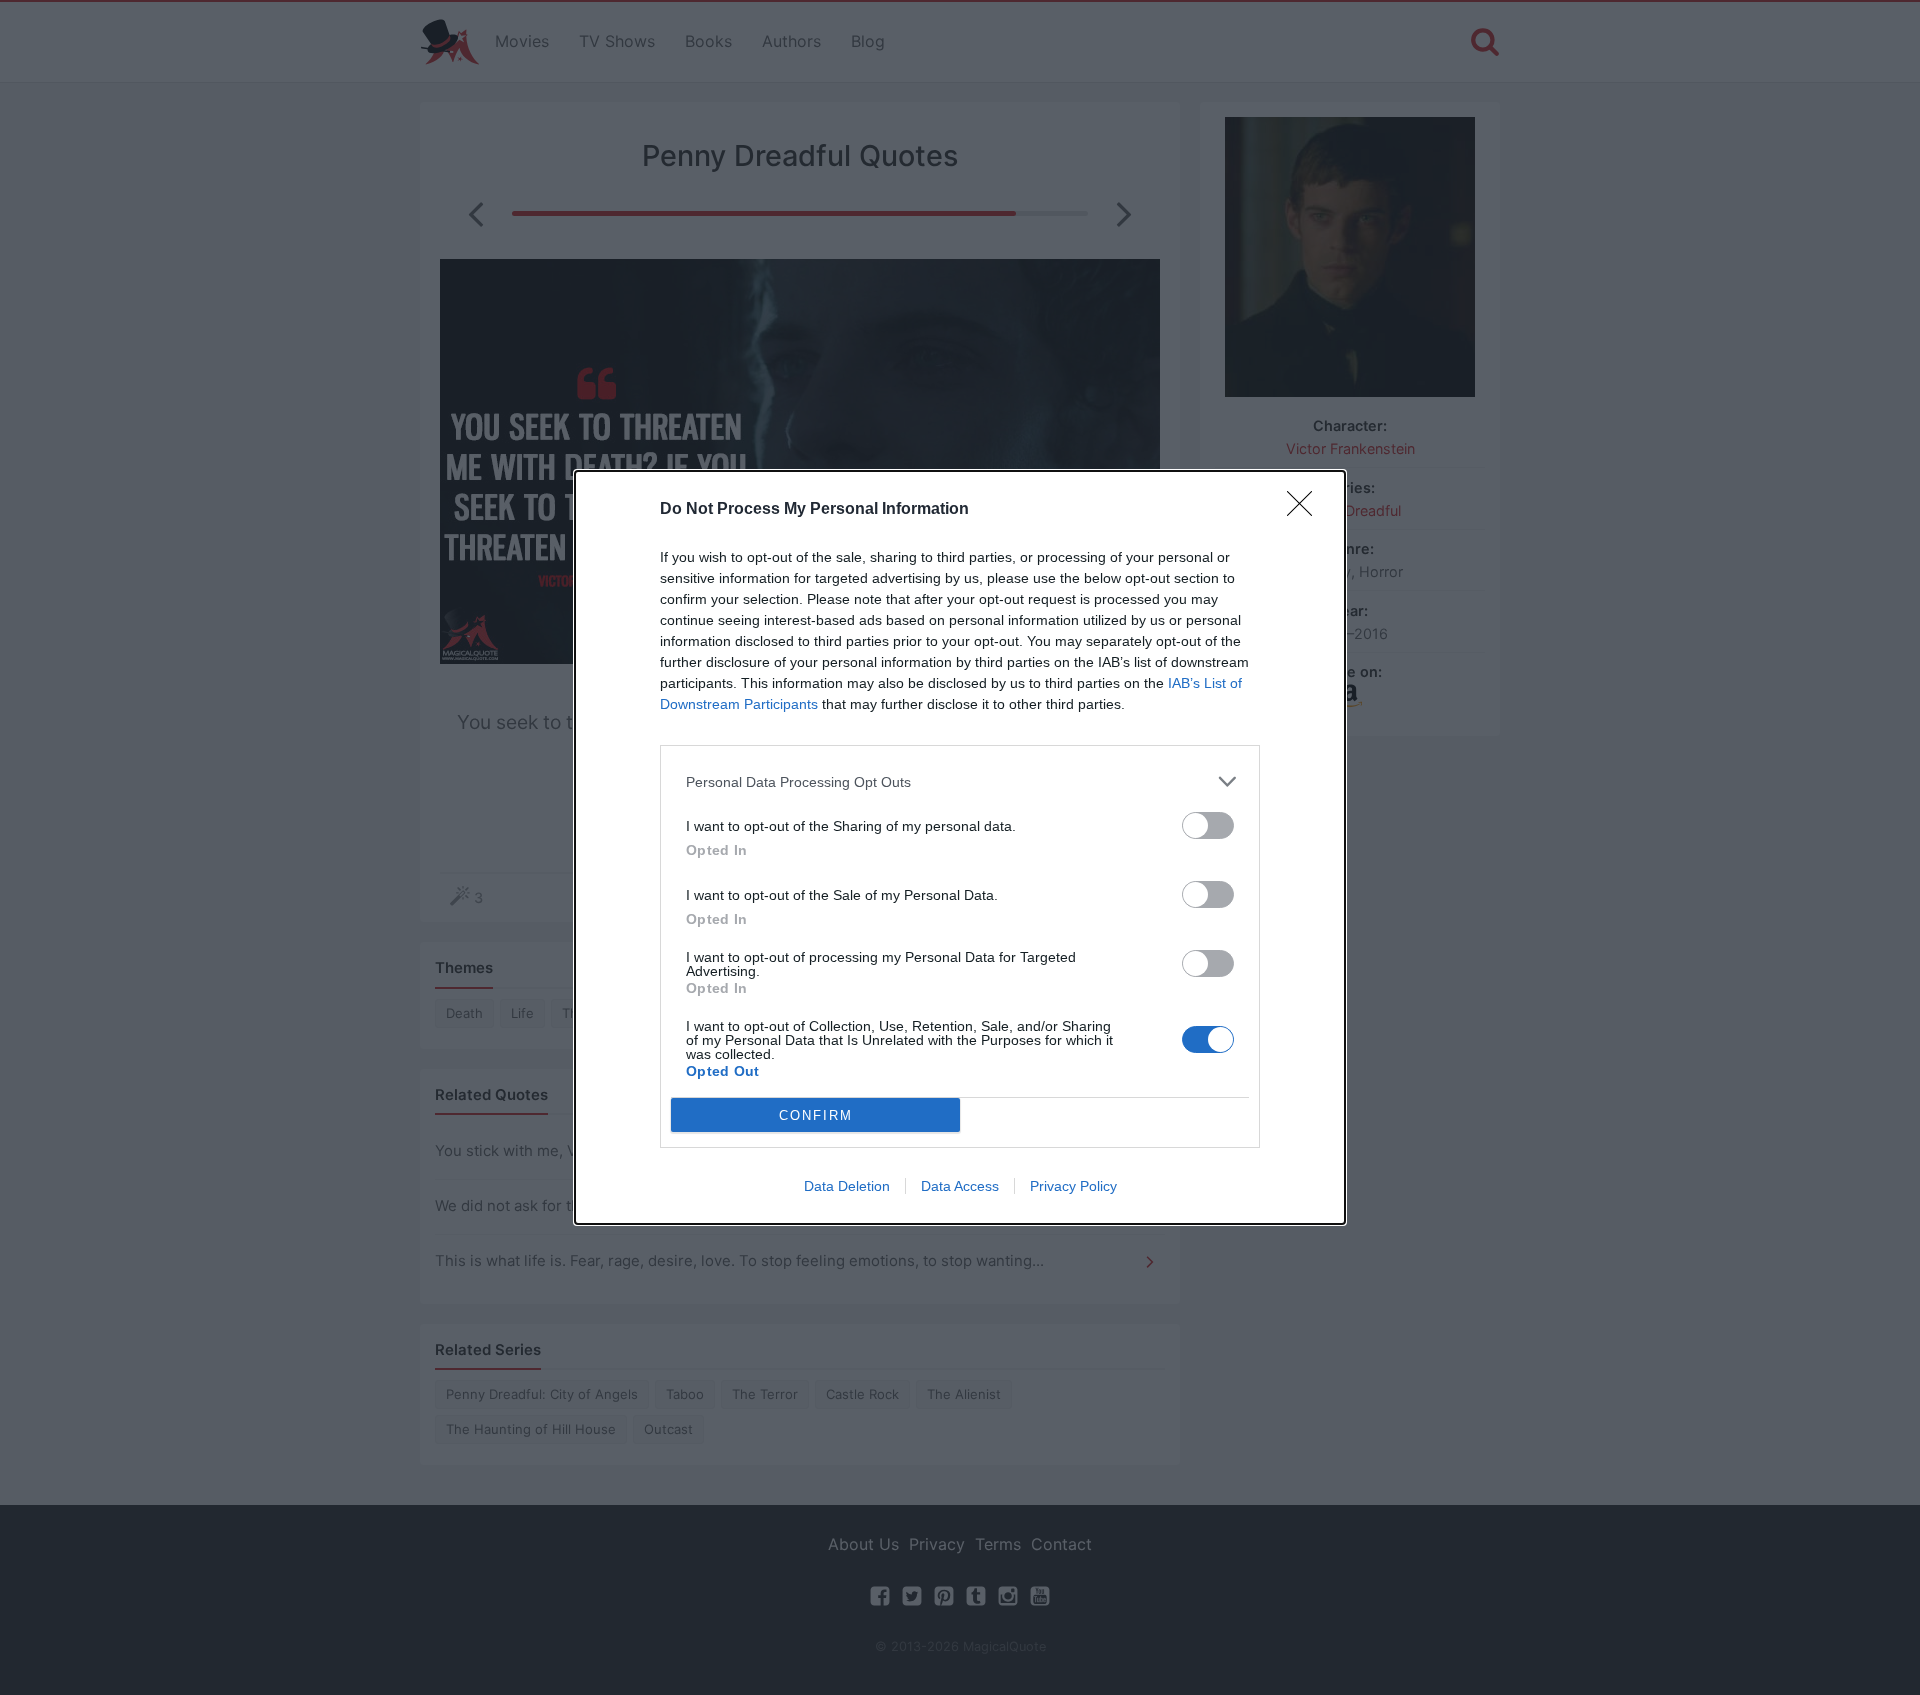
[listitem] (960, 781)
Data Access (960, 1186)
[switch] (1208, 825)
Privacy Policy (1073, 1186)
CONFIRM (816, 1115)
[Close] (1306, 510)
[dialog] (960, 847)
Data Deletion (847, 1186)
